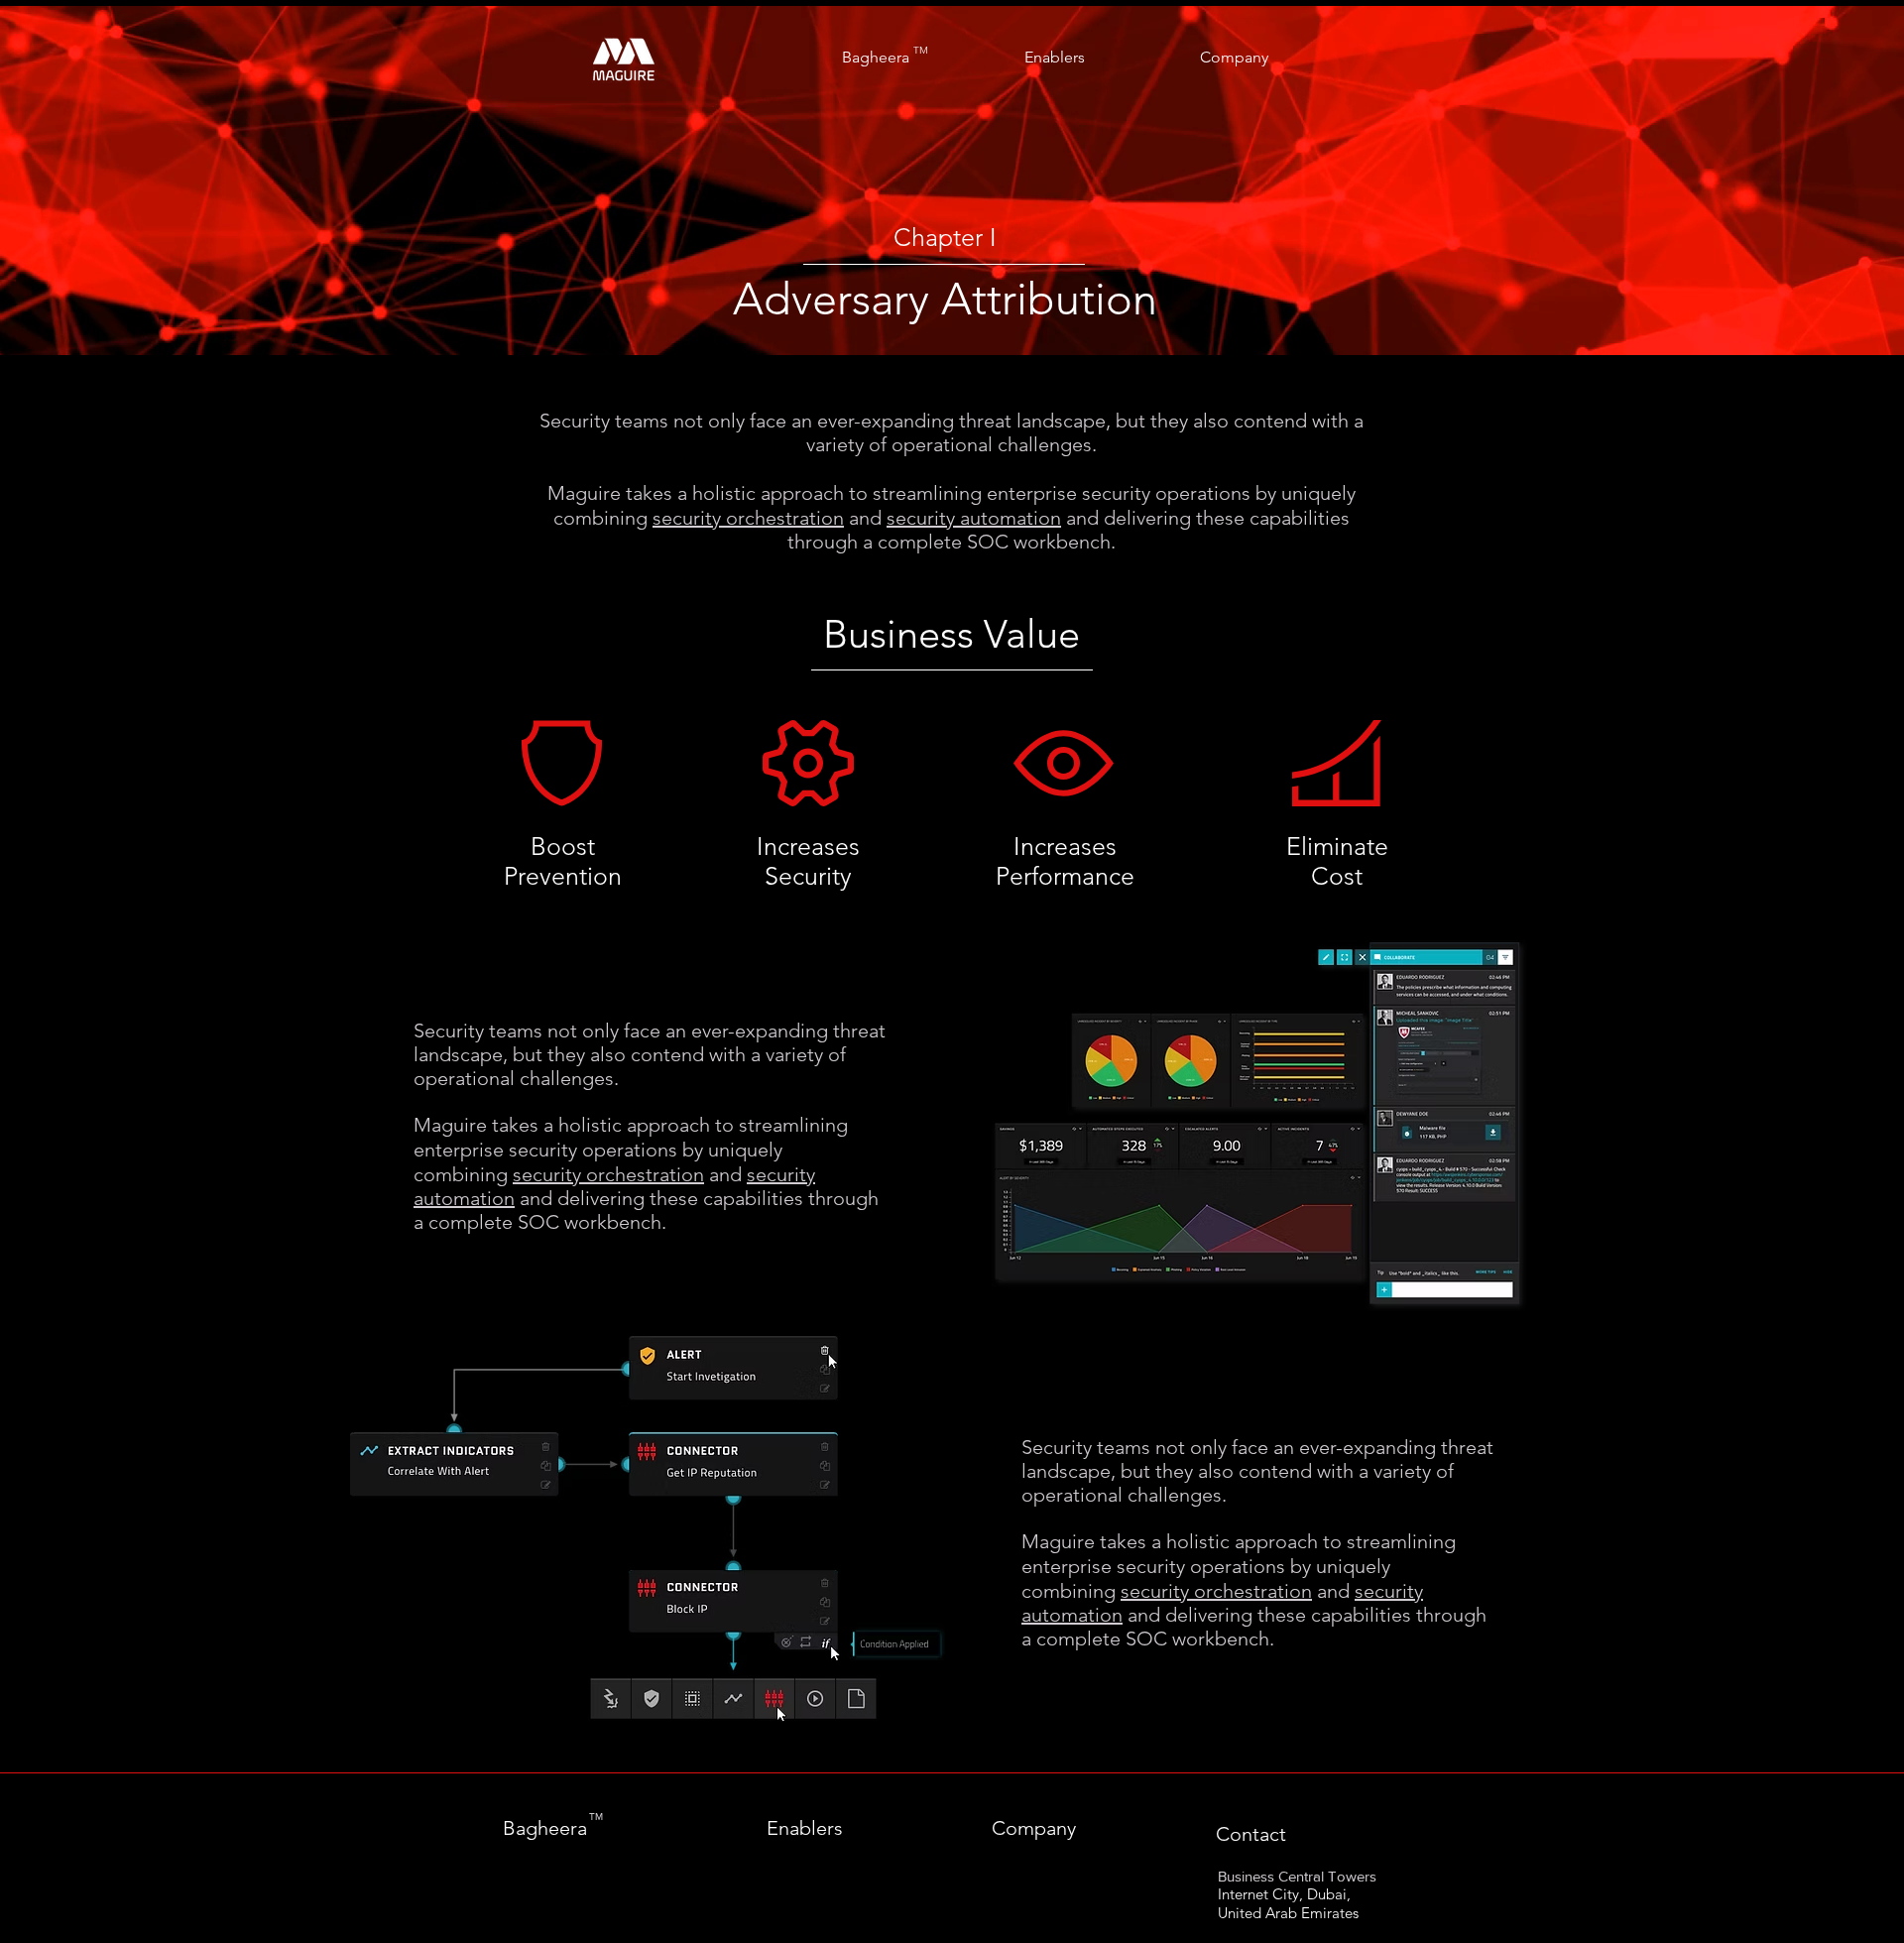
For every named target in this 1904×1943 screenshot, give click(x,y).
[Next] (1792, 181)
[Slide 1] (952, 305)
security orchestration (748, 518)
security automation (974, 518)
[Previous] (112, 181)
